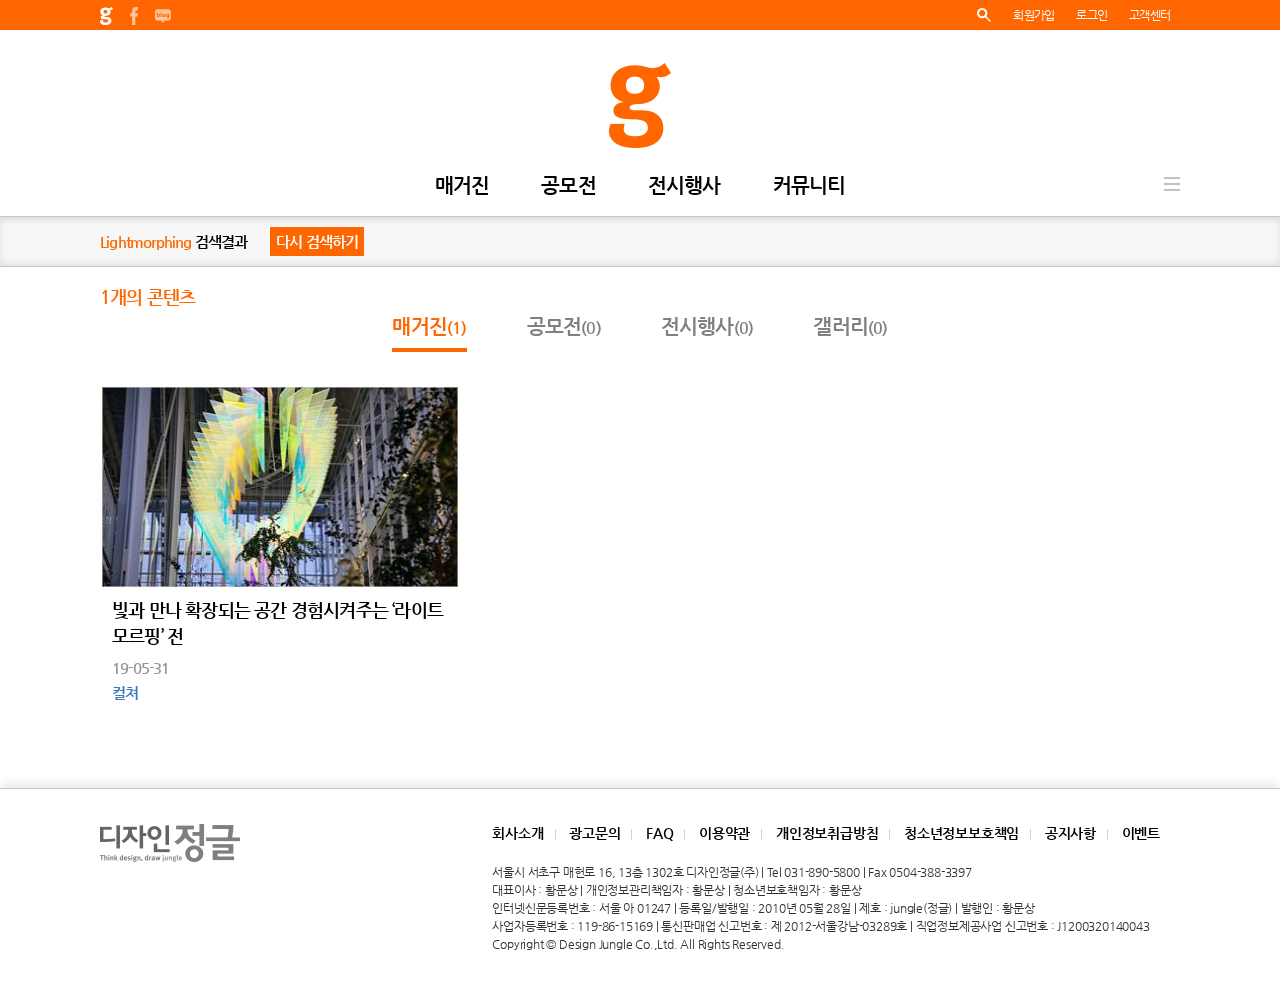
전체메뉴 (1172, 184)
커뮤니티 (809, 186)
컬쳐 (125, 692)
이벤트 (1141, 833)
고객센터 (1149, 15)
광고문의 (594, 833)
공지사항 (1070, 833)
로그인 (1091, 15)
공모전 (568, 186)
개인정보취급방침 (827, 833)
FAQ (659, 833)
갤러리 (850, 326)
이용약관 (724, 833)
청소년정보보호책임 (961, 833)
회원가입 (1033, 15)
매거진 (462, 186)
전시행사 (684, 186)
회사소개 (517, 833)
